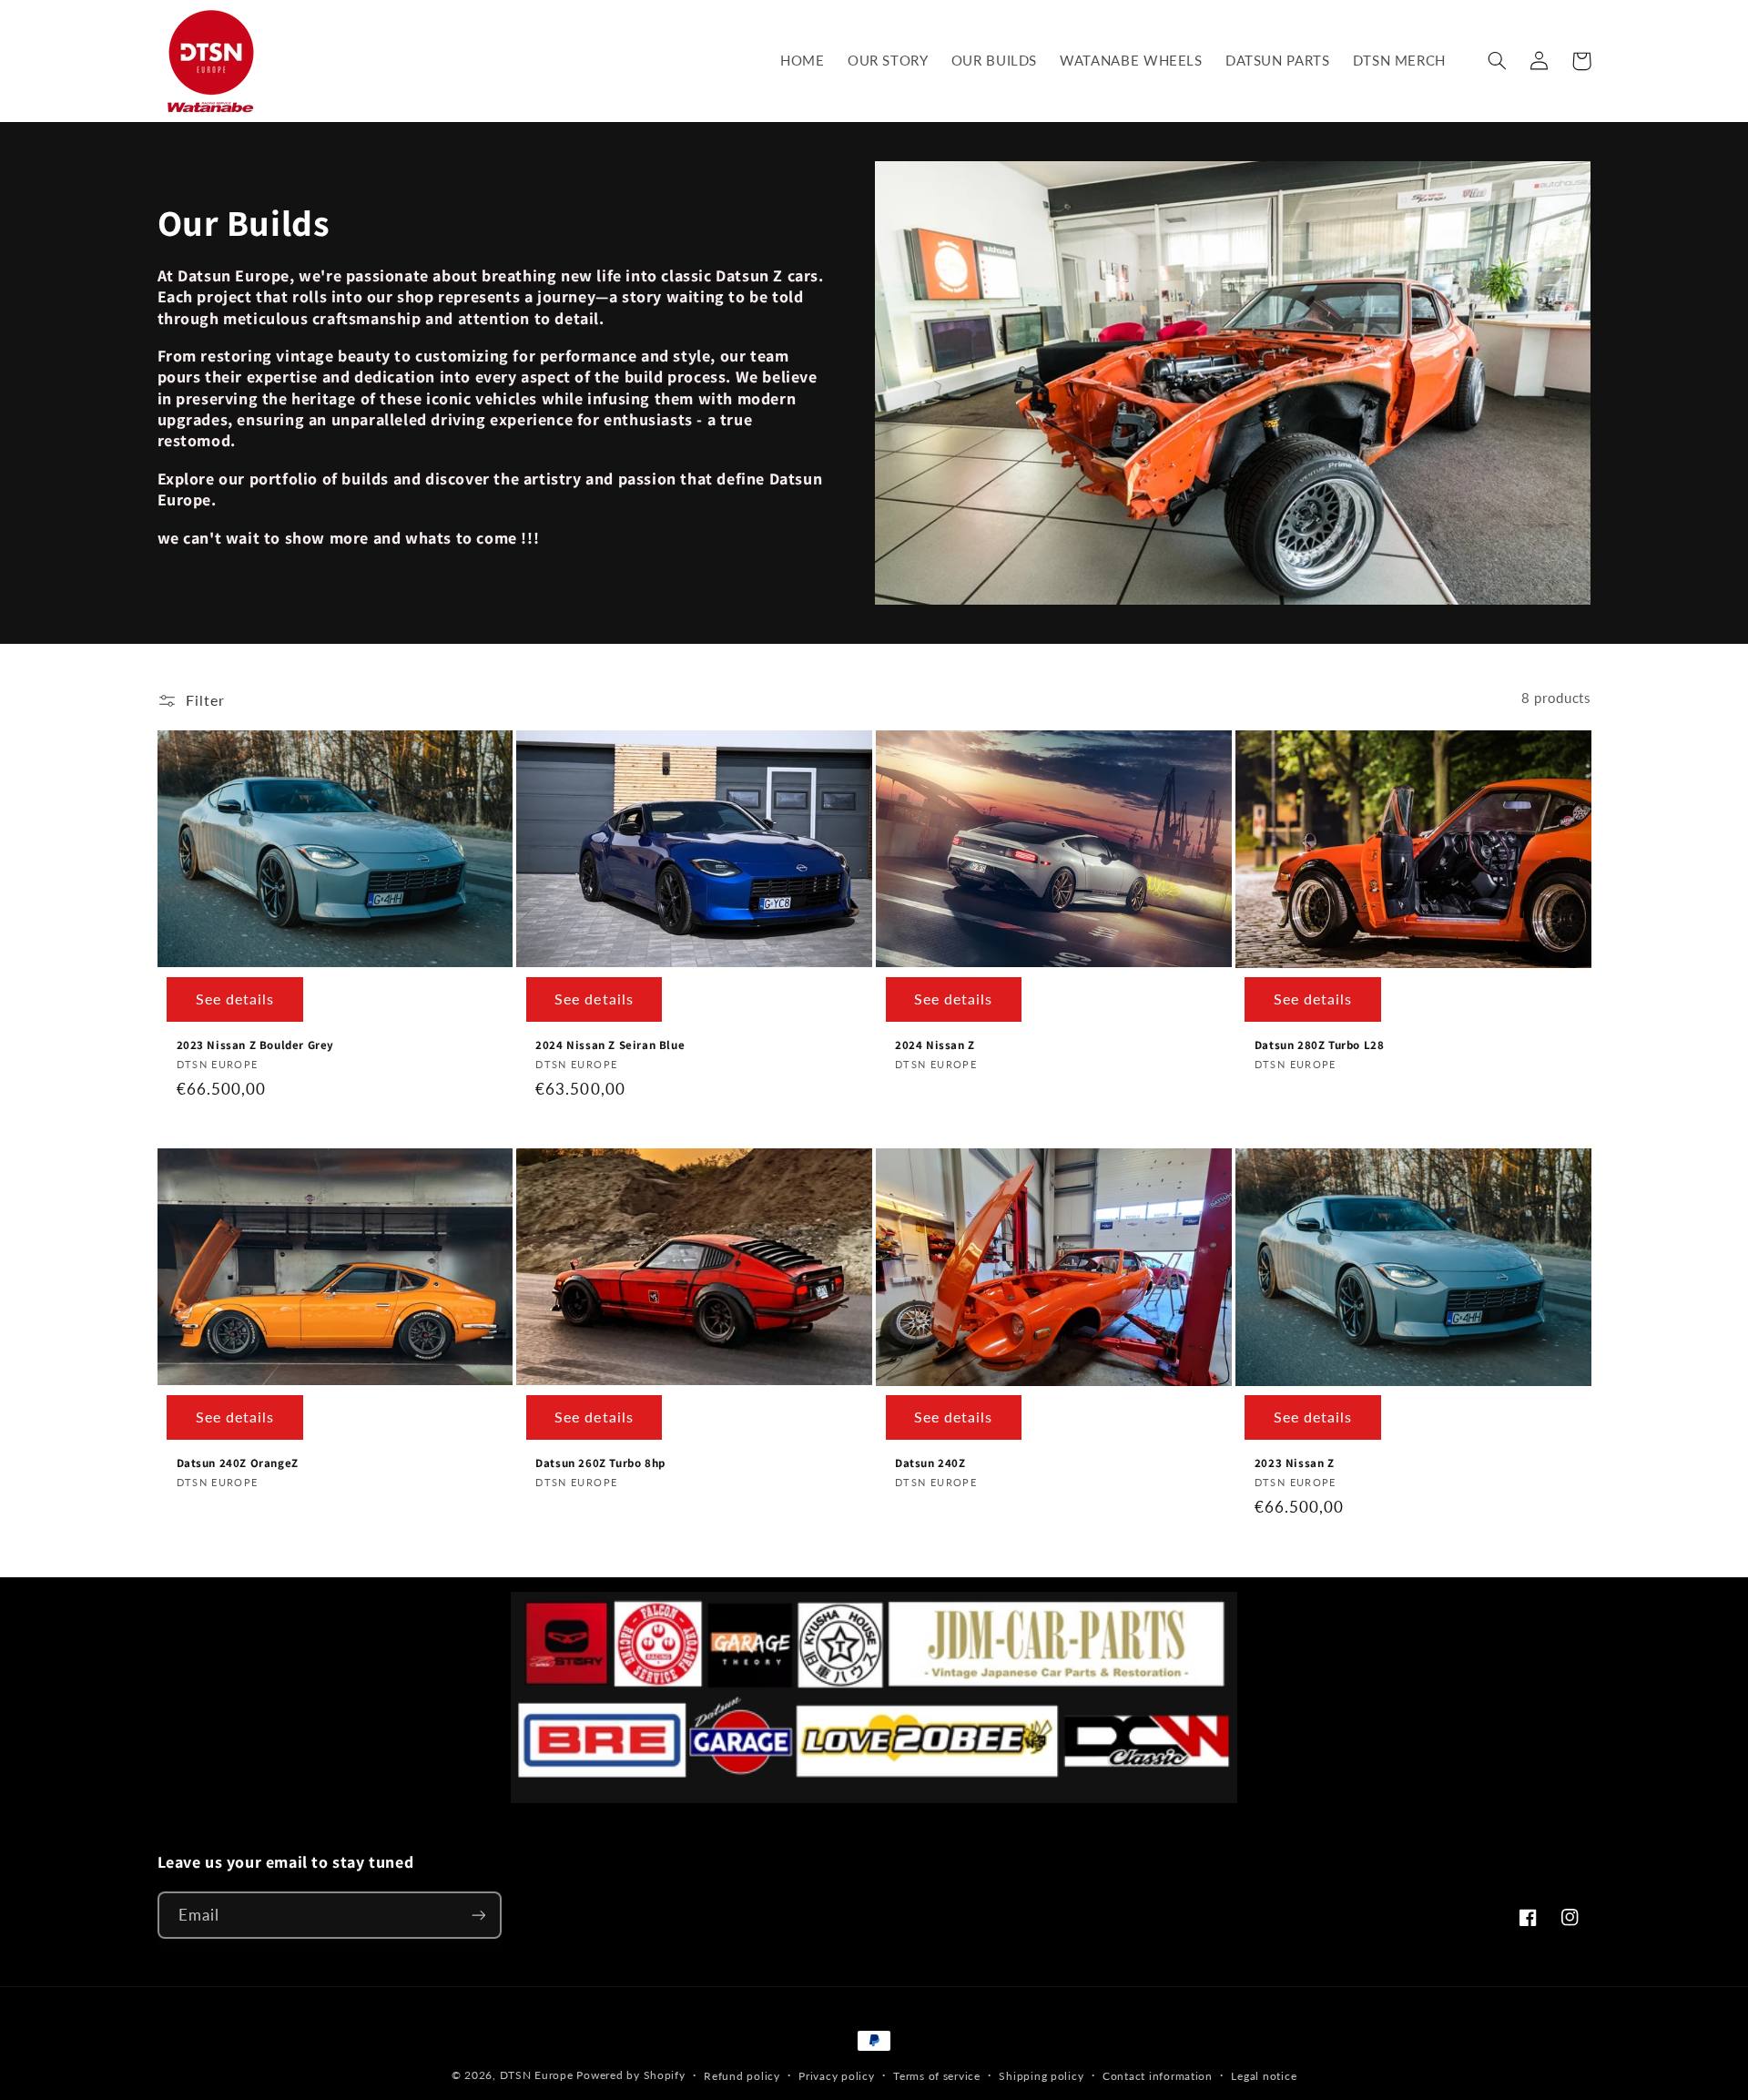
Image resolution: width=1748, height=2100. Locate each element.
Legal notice (1264, 2076)
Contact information (1158, 2076)
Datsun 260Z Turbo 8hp (600, 1463)
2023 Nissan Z (1295, 1463)
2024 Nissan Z (935, 1045)
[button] (1498, 61)
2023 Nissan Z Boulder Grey (256, 1045)
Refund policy (742, 2076)
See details (235, 999)
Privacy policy (836, 2076)
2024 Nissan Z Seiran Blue (610, 1045)
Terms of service (937, 2076)
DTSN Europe (537, 2075)
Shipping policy (1041, 2076)
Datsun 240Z (930, 1463)
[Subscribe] (478, 1915)
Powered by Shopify (630, 2075)
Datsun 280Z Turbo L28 (1320, 1045)
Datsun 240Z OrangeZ (238, 1463)
